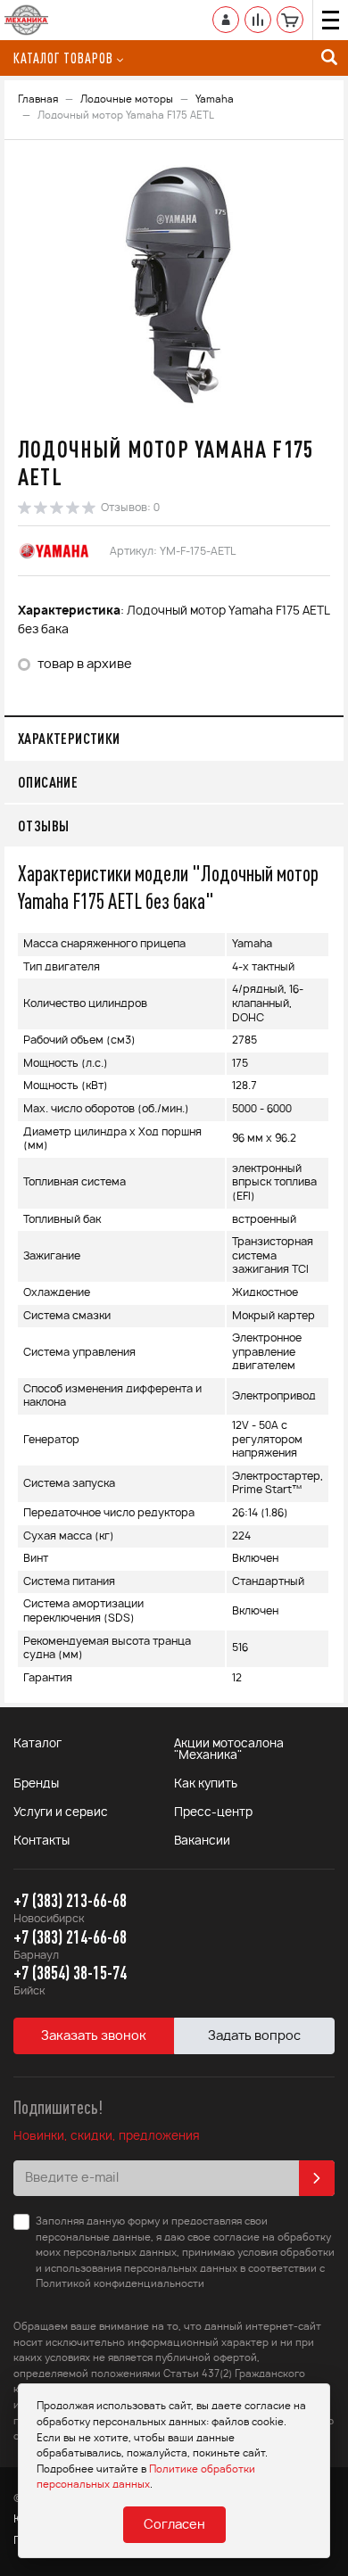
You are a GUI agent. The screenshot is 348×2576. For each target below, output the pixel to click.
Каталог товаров (63, 58)
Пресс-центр (213, 1813)
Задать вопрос (254, 2036)
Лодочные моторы (127, 99)
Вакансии (202, 1841)
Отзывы (43, 826)
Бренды (36, 1784)
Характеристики (69, 738)
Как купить (206, 1784)
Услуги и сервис (61, 1813)
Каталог (37, 1744)
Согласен (174, 2525)
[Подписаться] (317, 2178)
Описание (48, 782)
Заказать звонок (94, 2036)
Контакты (41, 1841)
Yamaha (215, 99)
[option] (174, 285)
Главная (38, 99)
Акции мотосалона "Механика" (229, 1750)
